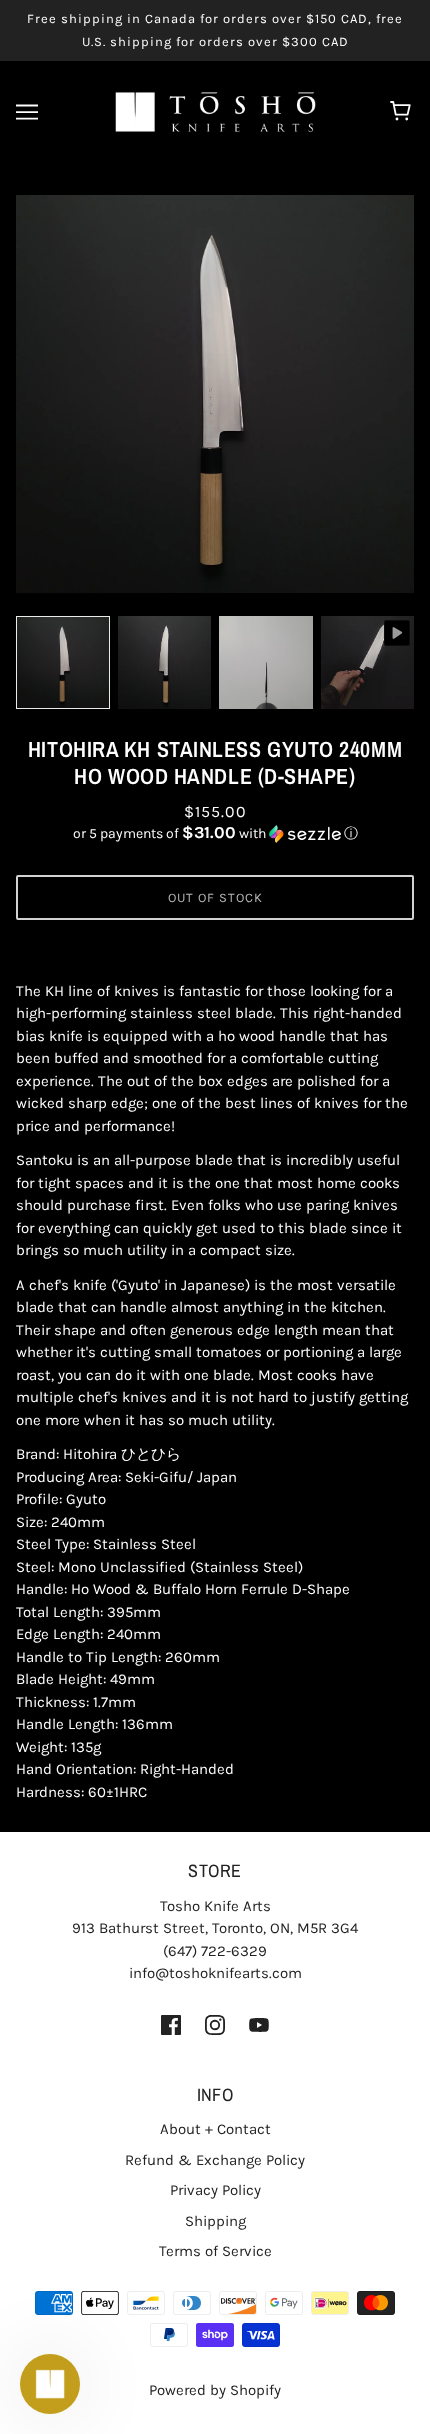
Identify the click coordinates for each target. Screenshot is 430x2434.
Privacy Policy (215, 2190)
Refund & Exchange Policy (215, 2160)
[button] (215, 833)
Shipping (215, 2221)
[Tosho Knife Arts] (215, 111)
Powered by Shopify (215, 2390)
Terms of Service (215, 2251)
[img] (171, 2024)
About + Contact (215, 2129)
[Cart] (403, 112)
